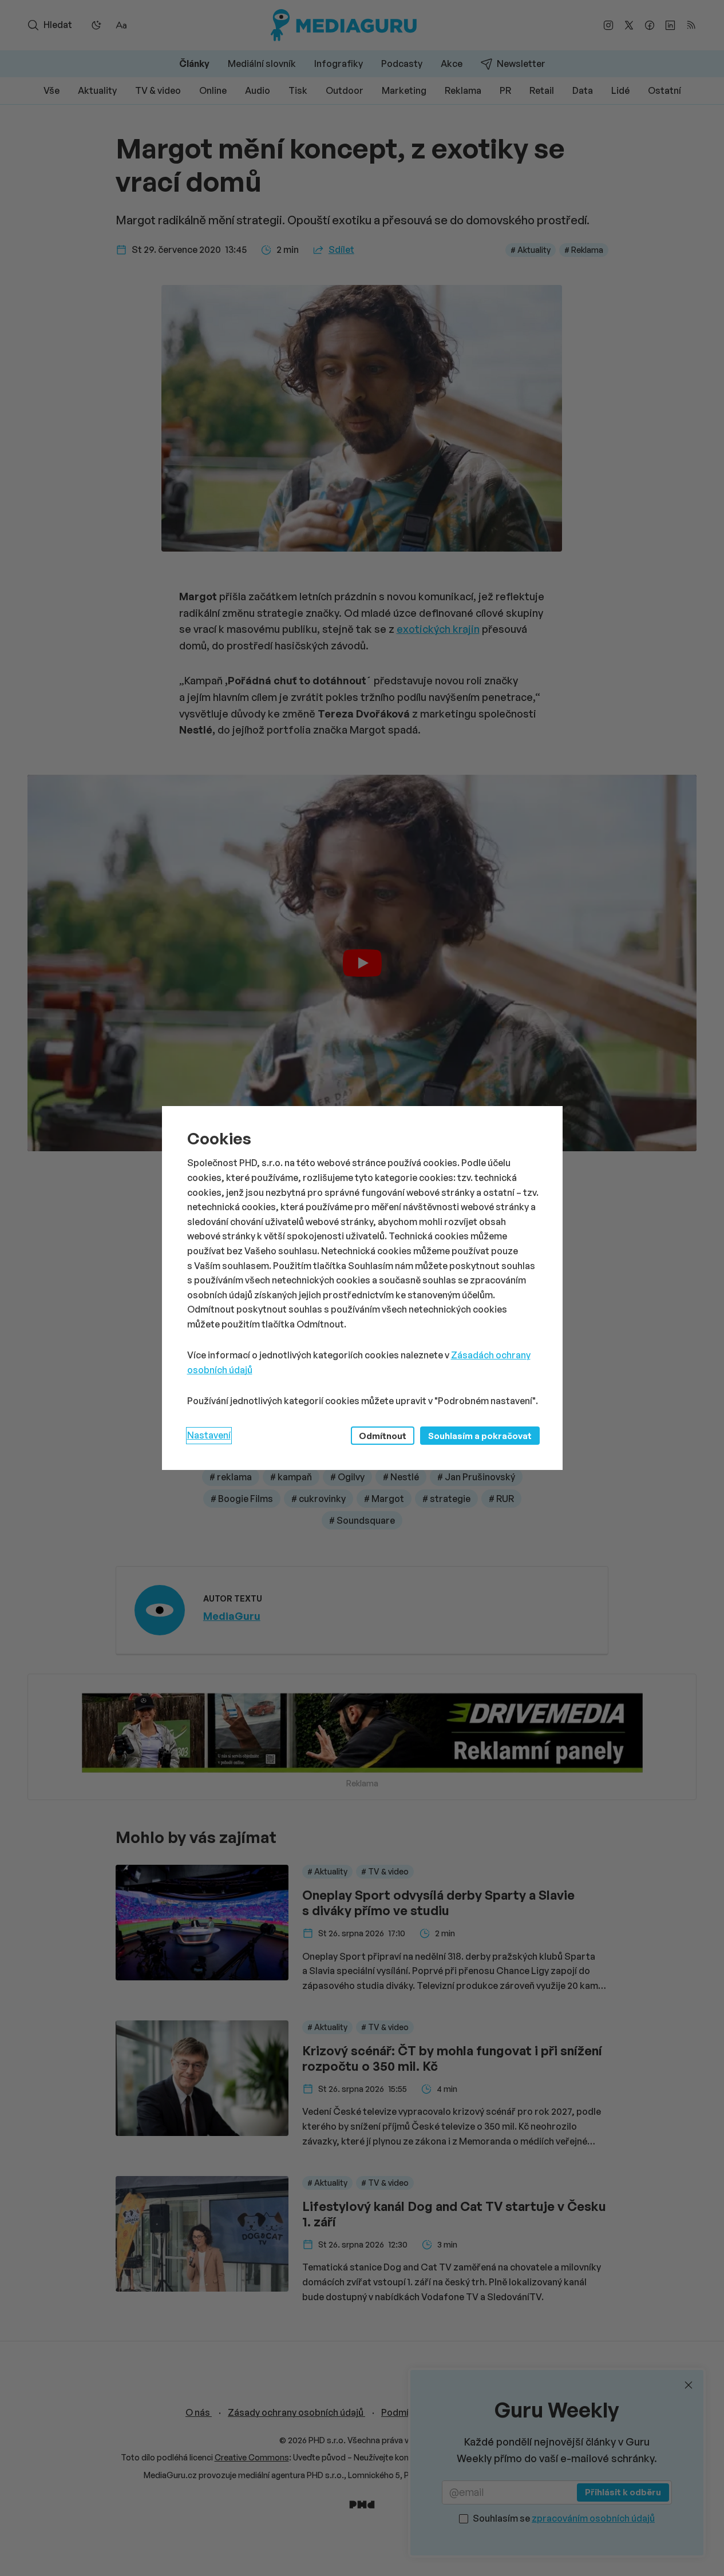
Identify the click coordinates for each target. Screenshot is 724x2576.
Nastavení (209, 1435)
